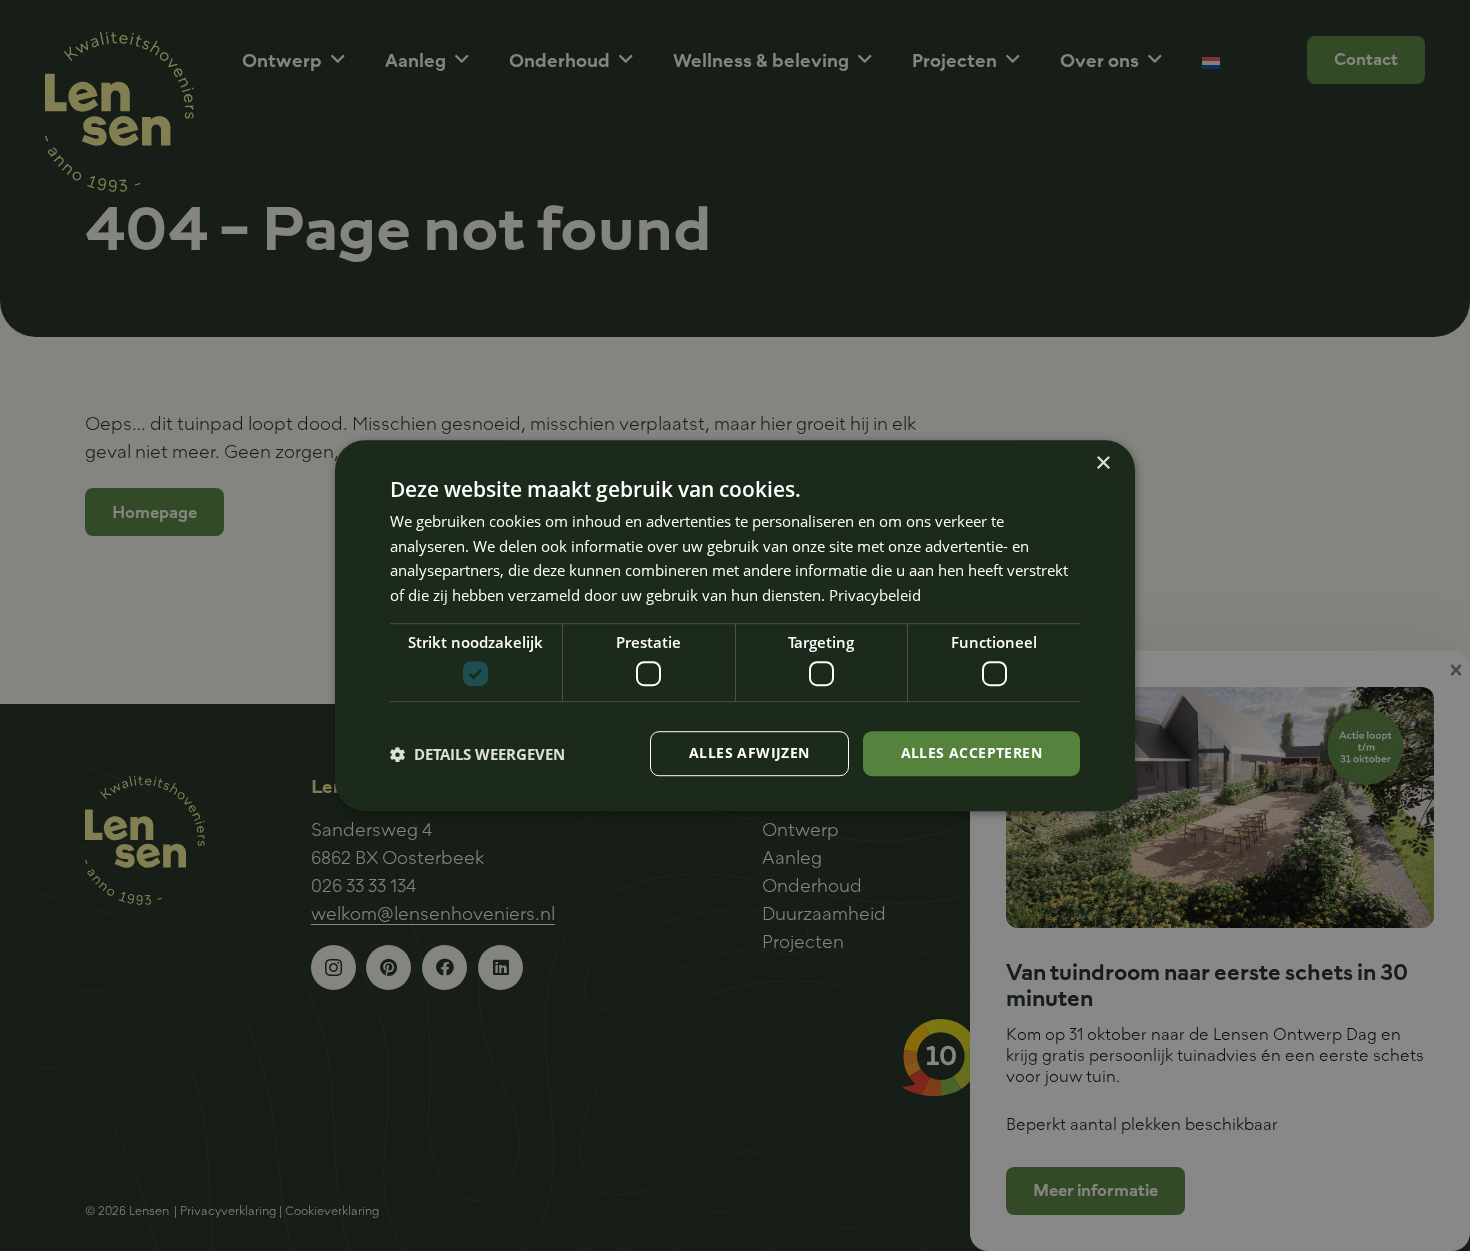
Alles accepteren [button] (971, 753)
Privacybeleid (875, 595)
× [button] (1102, 463)
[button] (477, 754)
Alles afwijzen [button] (749, 753)
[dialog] (735, 626)
